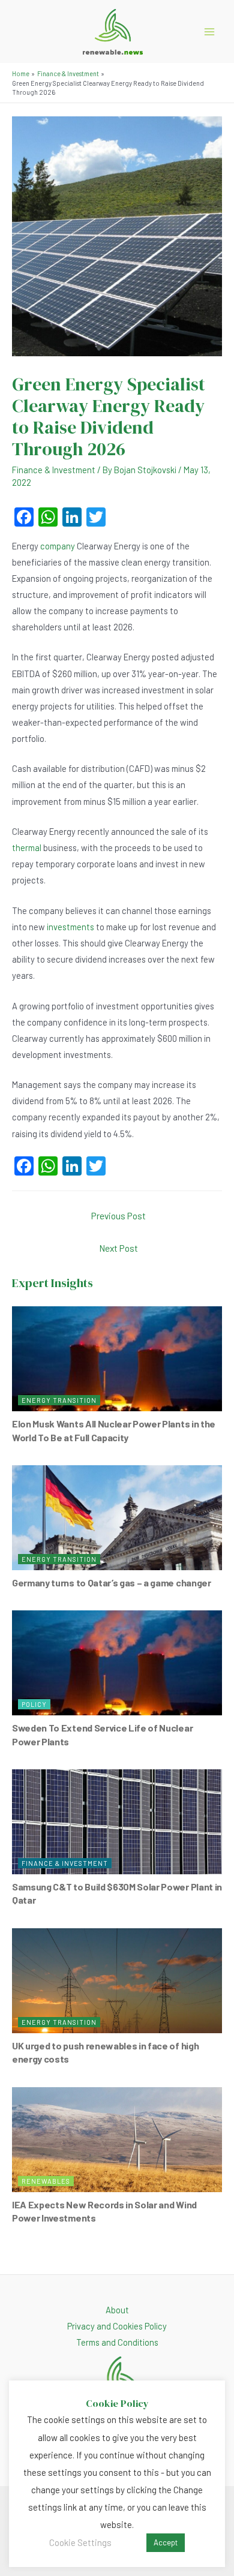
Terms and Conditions (117, 2342)
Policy (34, 1704)
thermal (27, 847)
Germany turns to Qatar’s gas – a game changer (112, 1582)
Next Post (118, 1248)
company (58, 546)
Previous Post (118, 1215)
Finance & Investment (54, 470)
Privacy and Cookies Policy (117, 2326)
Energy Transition (59, 1400)
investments (70, 927)
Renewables (46, 2181)
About (117, 2310)
